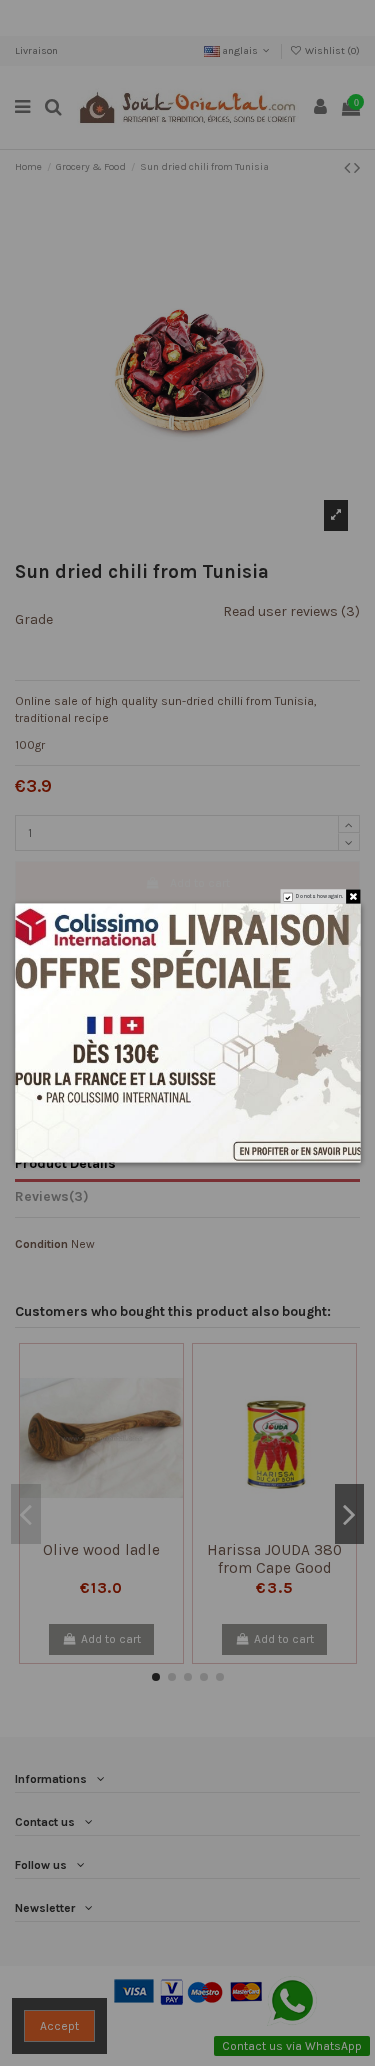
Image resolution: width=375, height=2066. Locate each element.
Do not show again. (319, 896)
